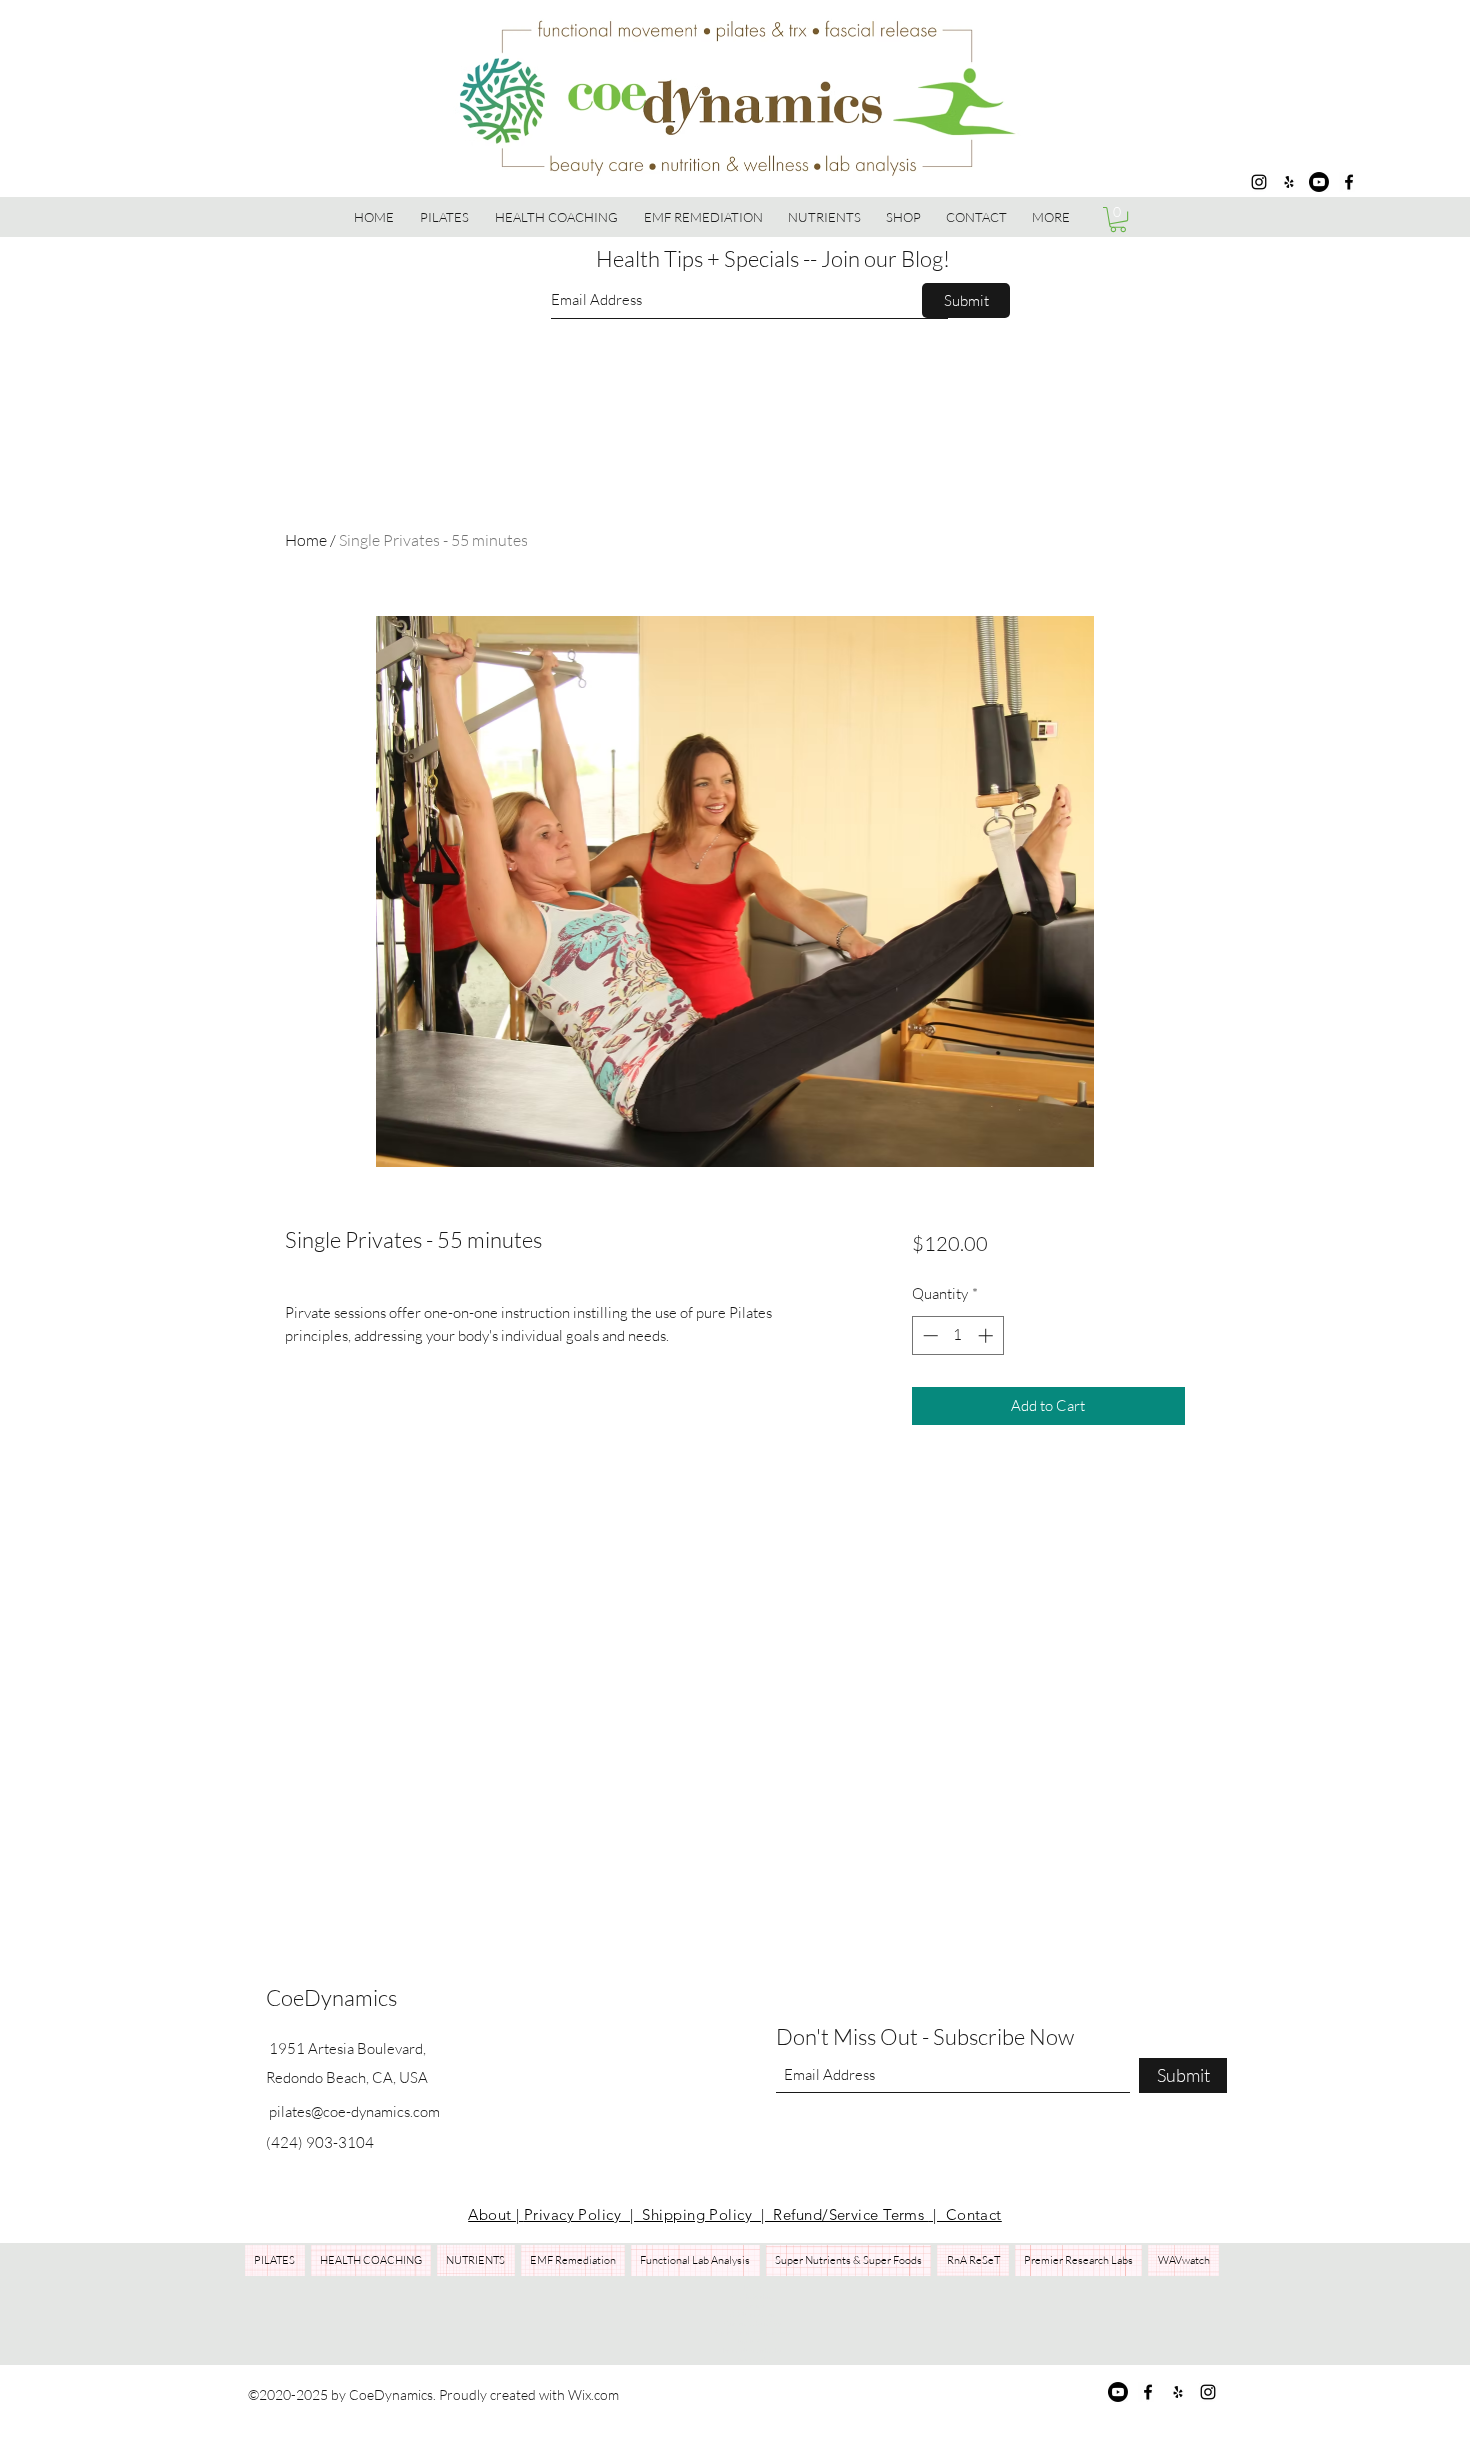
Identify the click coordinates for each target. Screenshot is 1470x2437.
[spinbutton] (957, 1335)
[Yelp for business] (1289, 182)
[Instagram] (1259, 182)
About (492, 2214)
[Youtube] (1319, 182)
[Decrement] (928, 1335)
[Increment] (987, 1335)
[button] (904, 217)
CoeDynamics (331, 1997)
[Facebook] (1349, 182)
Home (306, 540)
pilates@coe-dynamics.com (354, 2111)
